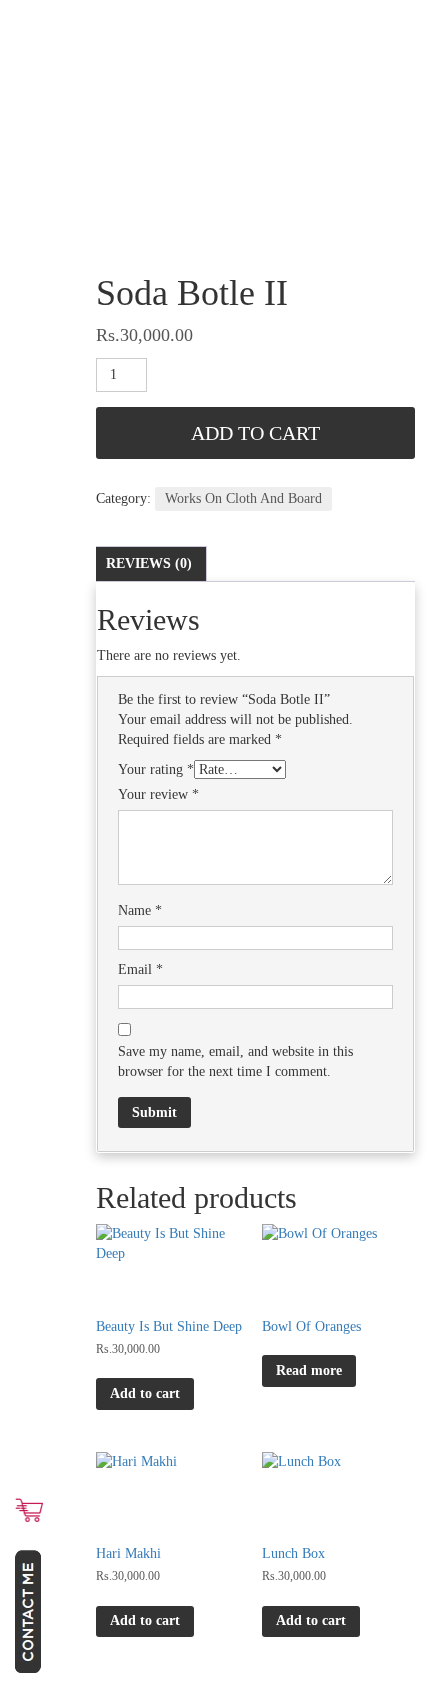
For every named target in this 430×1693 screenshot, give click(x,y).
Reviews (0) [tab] (149, 563)
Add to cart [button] (145, 1393)
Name (140, 910)
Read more (309, 1370)
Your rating (156, 769)
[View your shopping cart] (29, 1510)
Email (140, 969)
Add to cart (255, 433)
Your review (158, 794)
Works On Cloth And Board (243, 498)
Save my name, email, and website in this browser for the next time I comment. (235, 1061)
